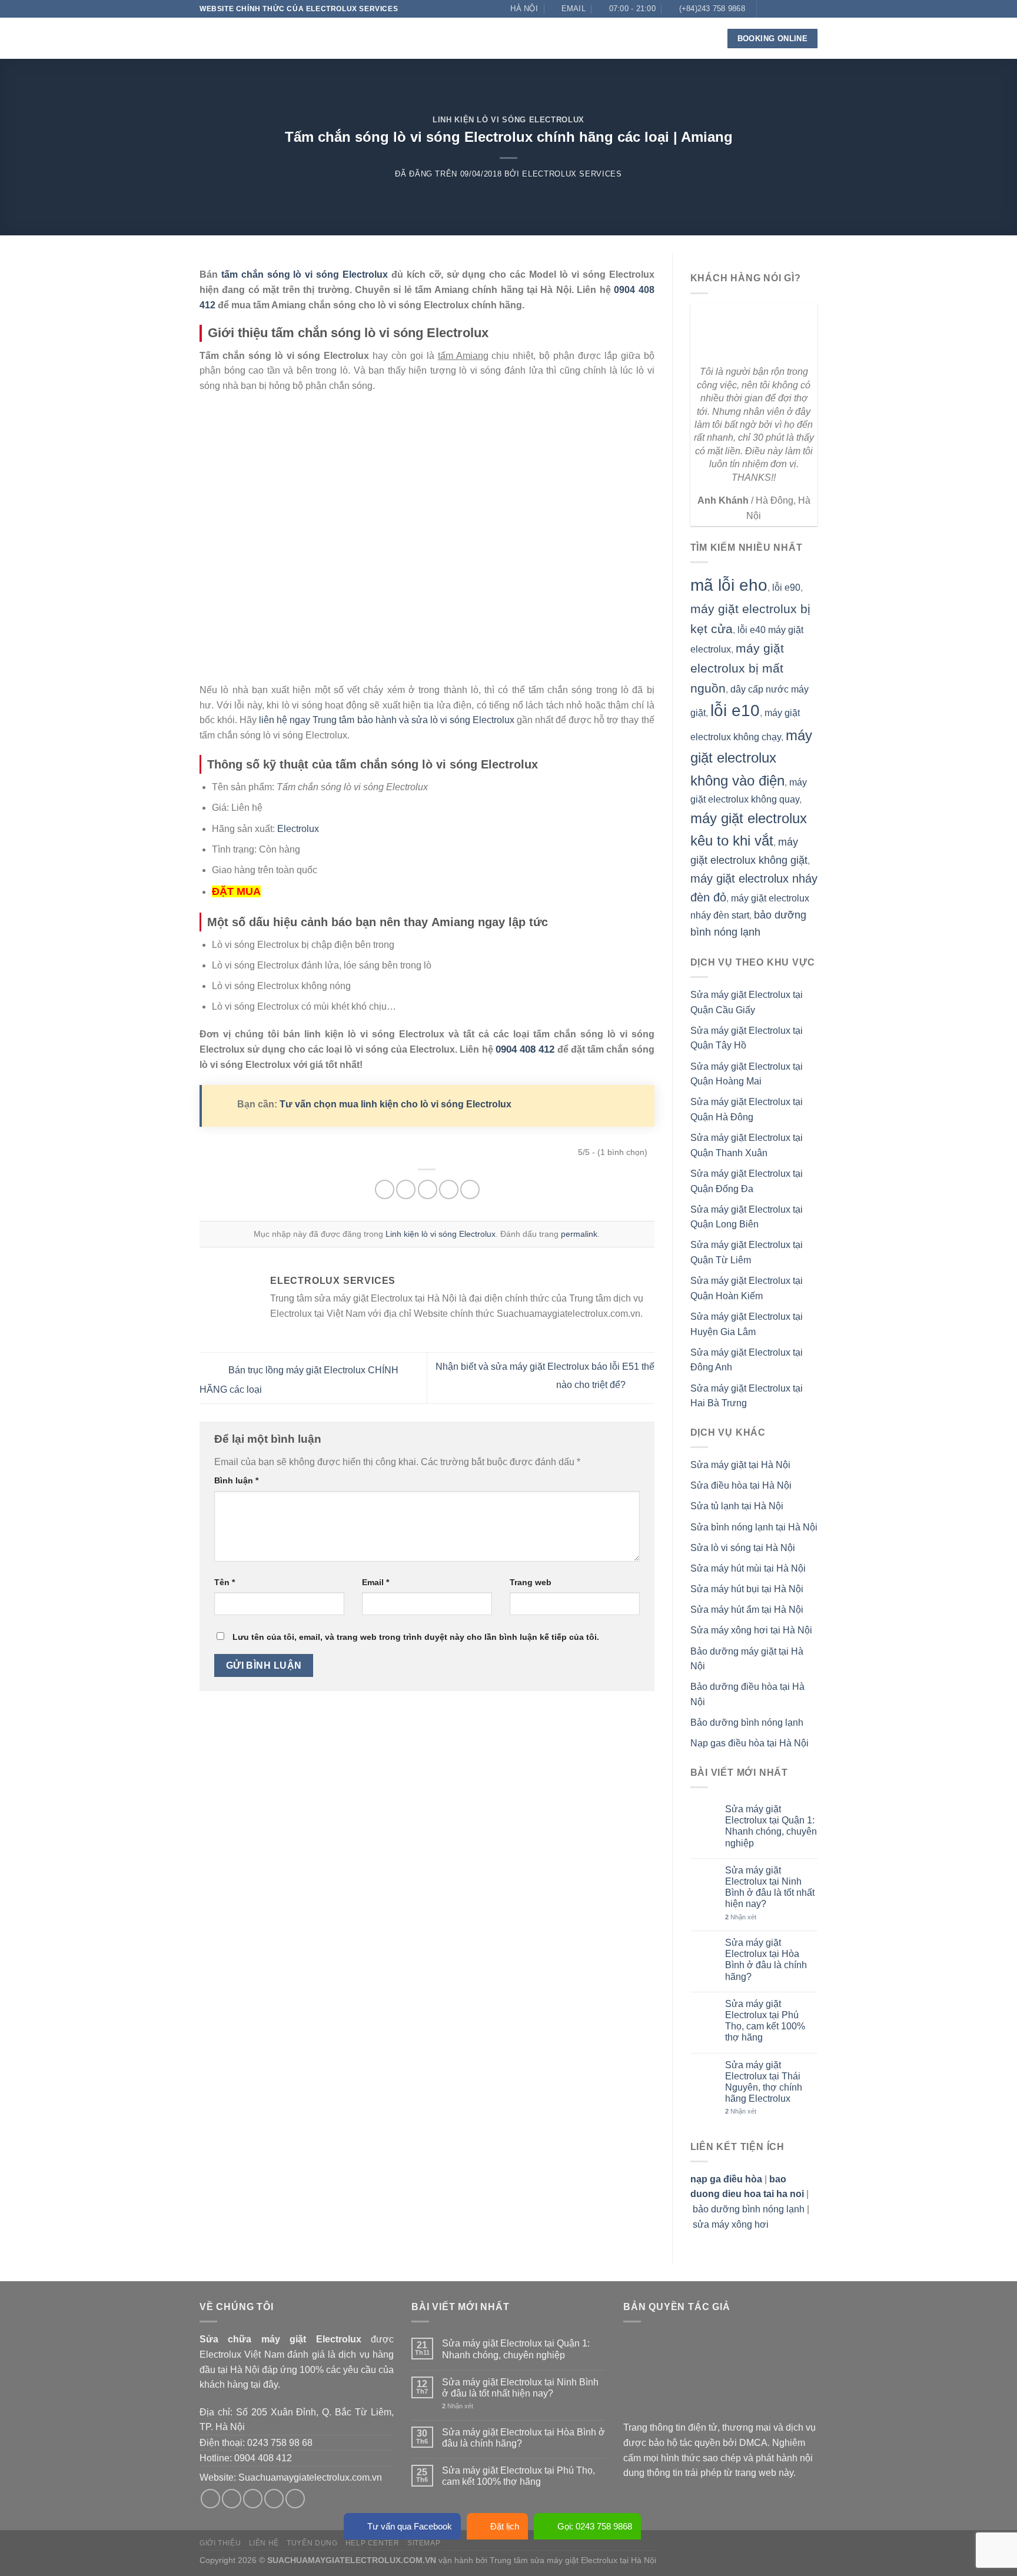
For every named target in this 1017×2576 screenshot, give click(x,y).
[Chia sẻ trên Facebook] (385, 1189)
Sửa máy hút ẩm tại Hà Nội (747, 1610)
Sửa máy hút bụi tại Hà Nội (747, 1589)
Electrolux (298, 829)
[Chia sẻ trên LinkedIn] (470, 1189)
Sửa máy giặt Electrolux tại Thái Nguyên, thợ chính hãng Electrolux (764, 2082)
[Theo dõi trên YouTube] (812, 25)
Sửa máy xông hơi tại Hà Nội (751, 1630)
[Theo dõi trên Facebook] (767, 9)
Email (375, 1582)
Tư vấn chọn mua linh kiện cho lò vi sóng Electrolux (395, 1104)
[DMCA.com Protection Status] (712, 2376)
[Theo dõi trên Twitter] (789, 9)
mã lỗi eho (729, 585)
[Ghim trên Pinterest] (449, 1189)
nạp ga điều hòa (726, 2179)
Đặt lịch (505, 2526)
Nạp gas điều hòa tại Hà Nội (750, 1743)
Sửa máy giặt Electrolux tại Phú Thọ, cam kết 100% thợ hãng (765, 2021)
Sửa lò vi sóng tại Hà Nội (743, 1548)
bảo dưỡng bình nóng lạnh (749, 2209)
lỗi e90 (786, 588)
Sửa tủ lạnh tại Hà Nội (737, 1506)
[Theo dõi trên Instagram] (778, 9)
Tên (225, 1582)
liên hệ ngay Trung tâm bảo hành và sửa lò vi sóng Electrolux (387, 720)
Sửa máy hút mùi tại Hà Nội (748, 1568)
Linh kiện (479, 38)
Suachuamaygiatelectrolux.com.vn (310, 2477)
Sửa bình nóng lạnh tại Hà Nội (754, 1527)
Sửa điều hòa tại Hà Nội (741, 1485)
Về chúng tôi (363, 38)
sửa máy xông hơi (731, 2224)
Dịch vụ (421, 38)
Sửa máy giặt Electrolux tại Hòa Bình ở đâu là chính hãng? (766, 1960)
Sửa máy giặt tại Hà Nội (740, 1465)
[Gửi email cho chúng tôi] (800, 9)
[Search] (701, 39)
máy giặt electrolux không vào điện (751, 758)
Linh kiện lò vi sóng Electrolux (508, 120)
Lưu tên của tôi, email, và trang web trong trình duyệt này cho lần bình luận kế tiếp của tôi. (416, 1637)
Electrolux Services (572, 174)
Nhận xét (741, 1917)
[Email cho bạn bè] (428, 1189)
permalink (579, 1234)
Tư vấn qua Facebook (410, 2526)
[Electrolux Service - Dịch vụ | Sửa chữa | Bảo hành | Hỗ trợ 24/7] (258, 38)
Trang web (531, 1582)
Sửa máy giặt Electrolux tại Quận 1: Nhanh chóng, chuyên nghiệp (771, 1826)
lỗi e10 (735, 710)
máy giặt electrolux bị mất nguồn (737, 668)
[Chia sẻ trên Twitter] (406, 1189)
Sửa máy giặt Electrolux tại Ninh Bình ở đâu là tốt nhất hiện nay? (770, 1887)
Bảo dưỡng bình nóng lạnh (747, 1723)
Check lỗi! (544, 38)
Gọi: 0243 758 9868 (595, 2526)
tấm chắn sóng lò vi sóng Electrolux (305, 274)
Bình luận (236, 1480)
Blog (601, 38)
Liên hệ (641, 38)
